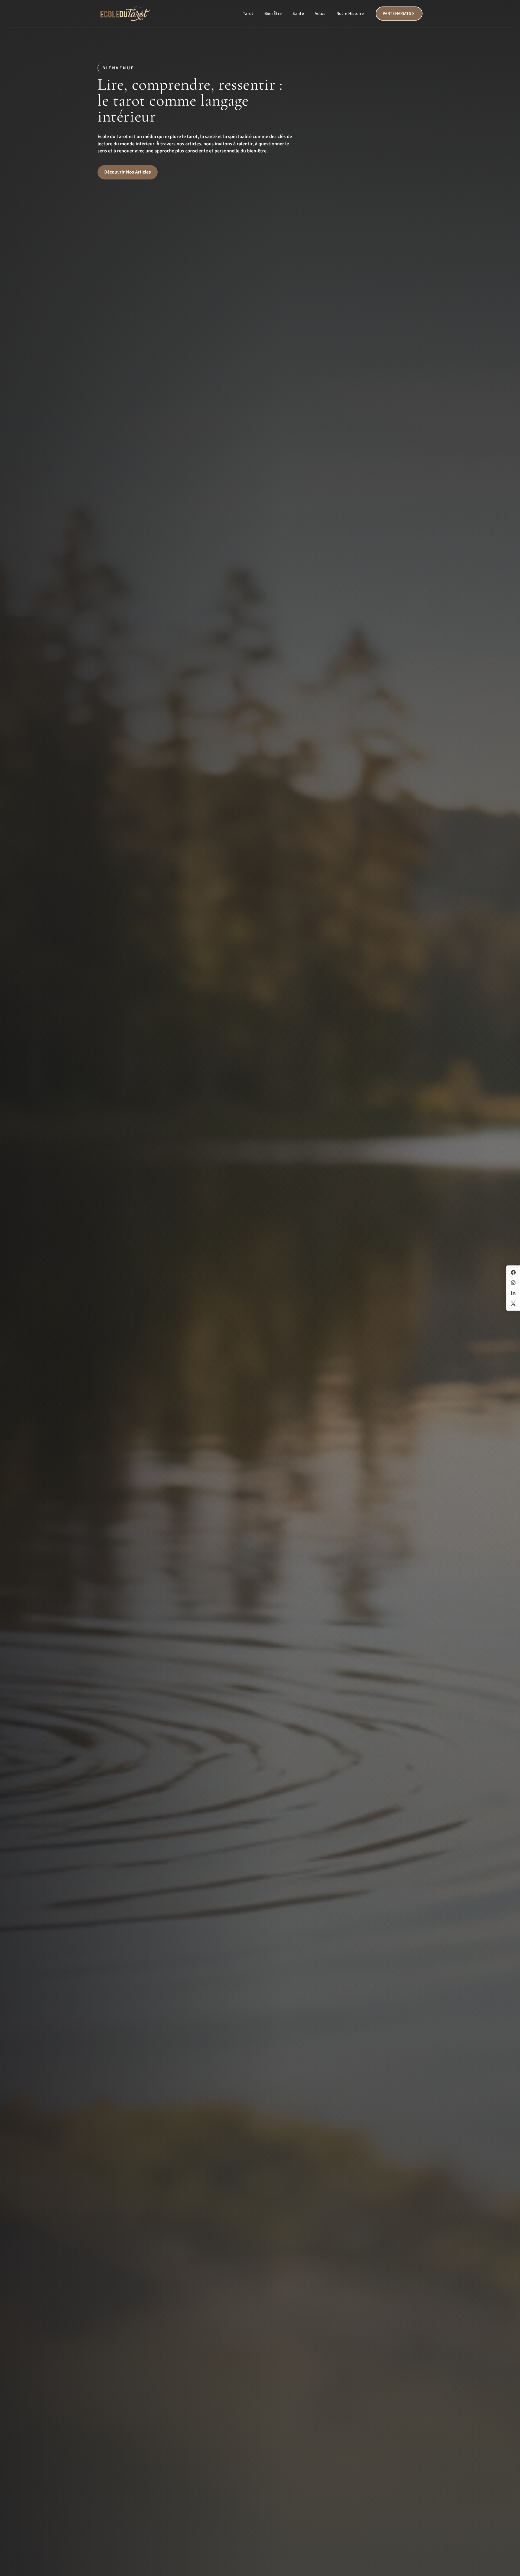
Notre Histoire (350, 14)
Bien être (273, 14)
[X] (513, 1303)
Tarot (248, 14)
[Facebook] (513, 1272)
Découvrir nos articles (128, 172)
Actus (320, 14)
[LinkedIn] (513, 1293)
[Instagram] (513, 1283)
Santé (298, 14)
